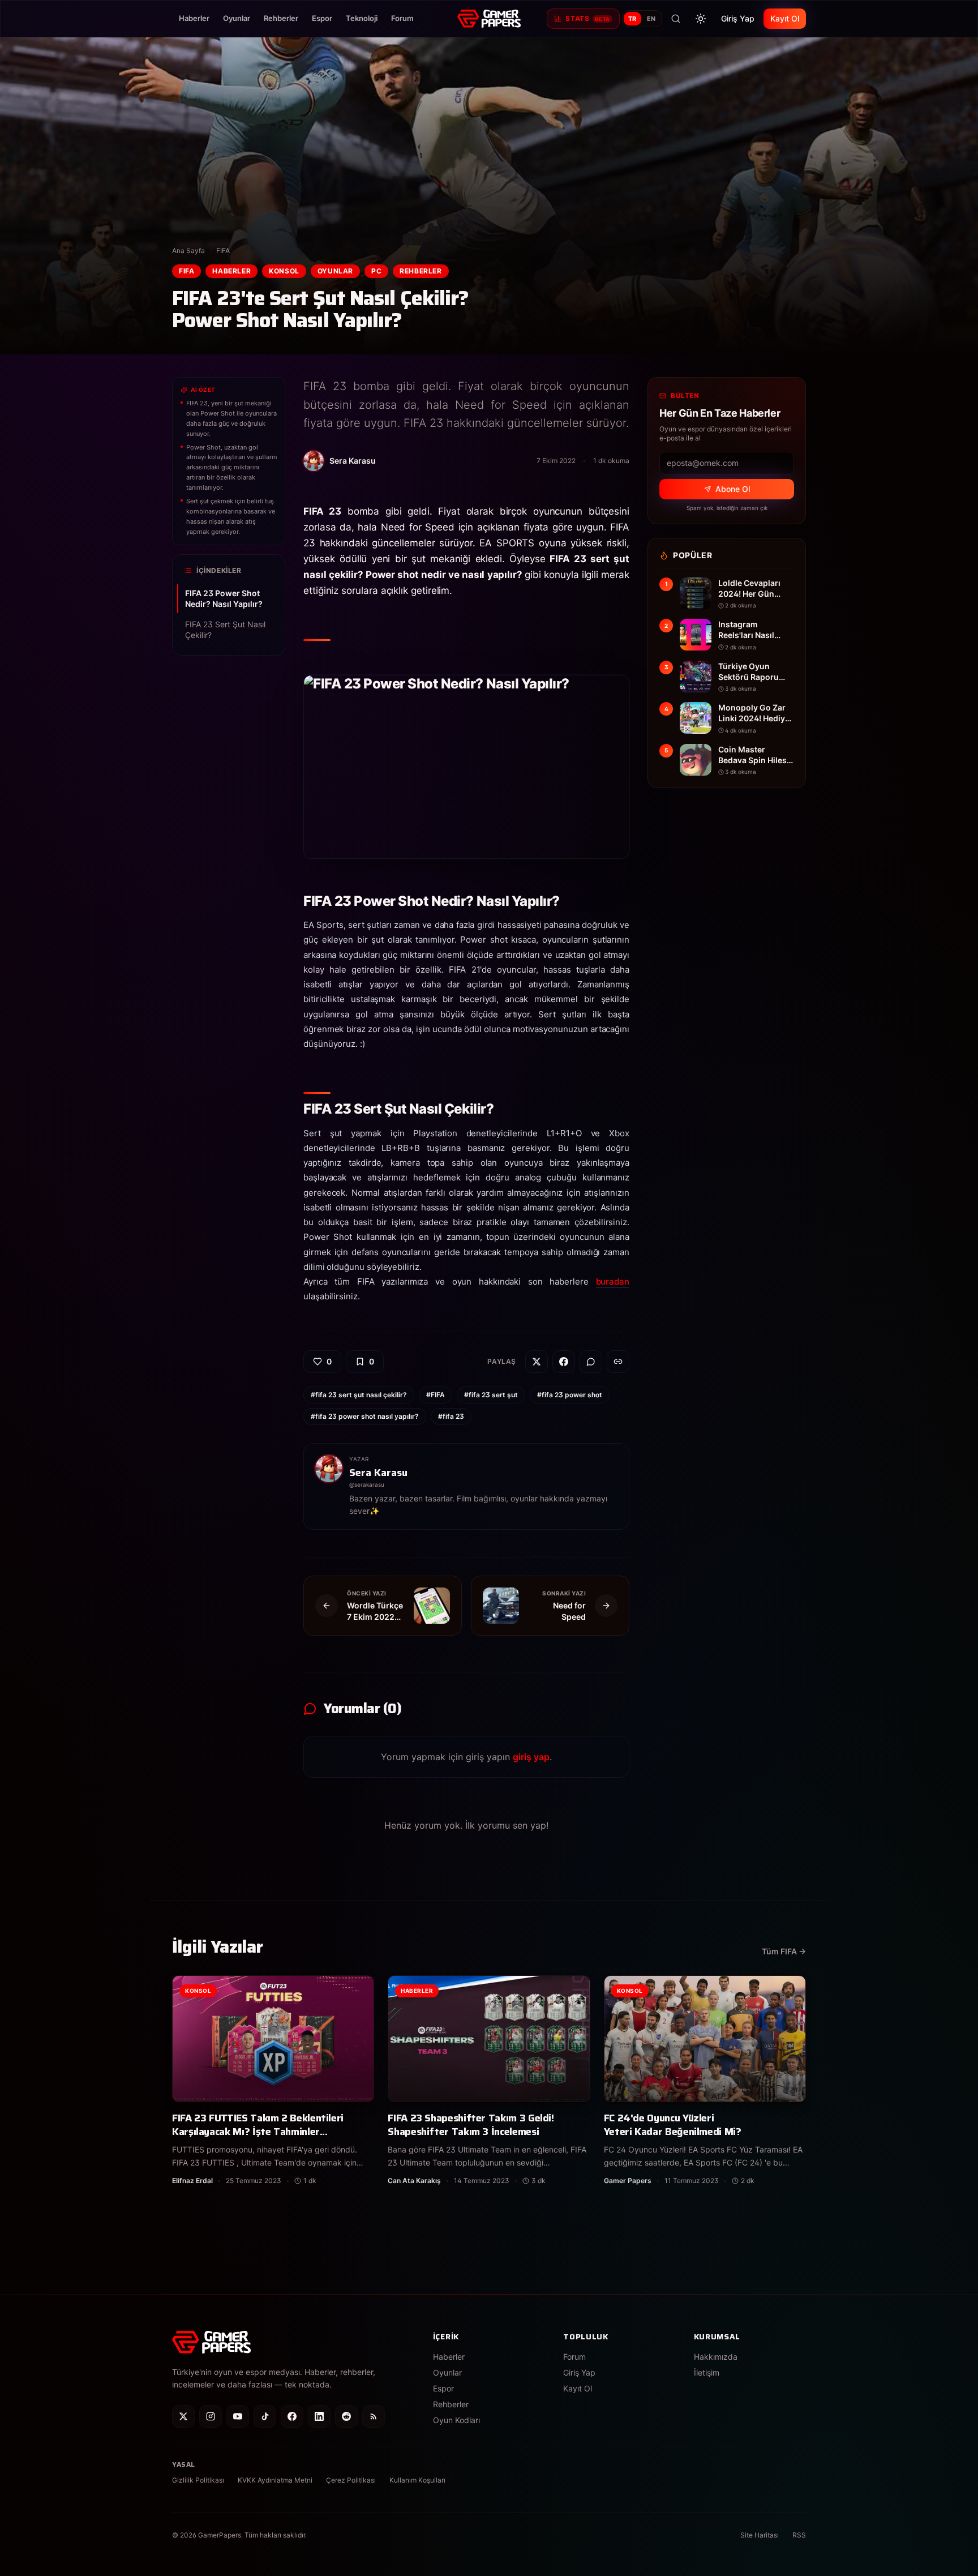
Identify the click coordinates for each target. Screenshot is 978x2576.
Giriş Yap (738, 18)
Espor (322, 18)
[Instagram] (211, 2416)
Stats (587, 18)
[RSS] (374, 2416)
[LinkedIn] (319, 2416)
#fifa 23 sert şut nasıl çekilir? (359, 1395)
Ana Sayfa (188, 251)
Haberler (194, 18)
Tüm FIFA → (784, 1951)
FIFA (223, 251)
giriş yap (531, 1757)
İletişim (707, 2372)
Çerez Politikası (351, 2480)
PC (376, 271)
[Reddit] (346, 2416)
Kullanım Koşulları (417, 2480)
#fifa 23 (451, 1416)
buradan (613, 1281)
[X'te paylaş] (537, 1362)
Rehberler (281, 18)
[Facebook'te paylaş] (564, 1362)
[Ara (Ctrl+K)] (676, 19)
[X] (183, 2416)
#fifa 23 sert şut (491, 1395)
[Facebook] (292, 2416)
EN (651, 19)
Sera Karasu (378, 1473)
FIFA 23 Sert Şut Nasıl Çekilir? (225, 630)
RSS (799, 2535)
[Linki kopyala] (618, 1362)
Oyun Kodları (456, 2420)
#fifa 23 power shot (570, 1395)
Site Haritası (760, 2535)
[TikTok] (265, 2416)
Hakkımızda (716, 2357)
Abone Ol (733, 489)
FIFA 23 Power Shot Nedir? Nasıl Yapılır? (224, 598)
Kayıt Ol (785, 18)
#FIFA (436, 1395)
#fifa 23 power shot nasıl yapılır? (365, 1416)
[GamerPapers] (489, 19)
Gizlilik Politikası (198, 2480)
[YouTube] (238, 2416)
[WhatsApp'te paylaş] (591, 1362)
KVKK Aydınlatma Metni (275, 2480)
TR (632, 19)
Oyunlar (237, 18)
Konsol (284, 271)
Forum (402, 18)
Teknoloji (362, 18)
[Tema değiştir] (701, 19)
